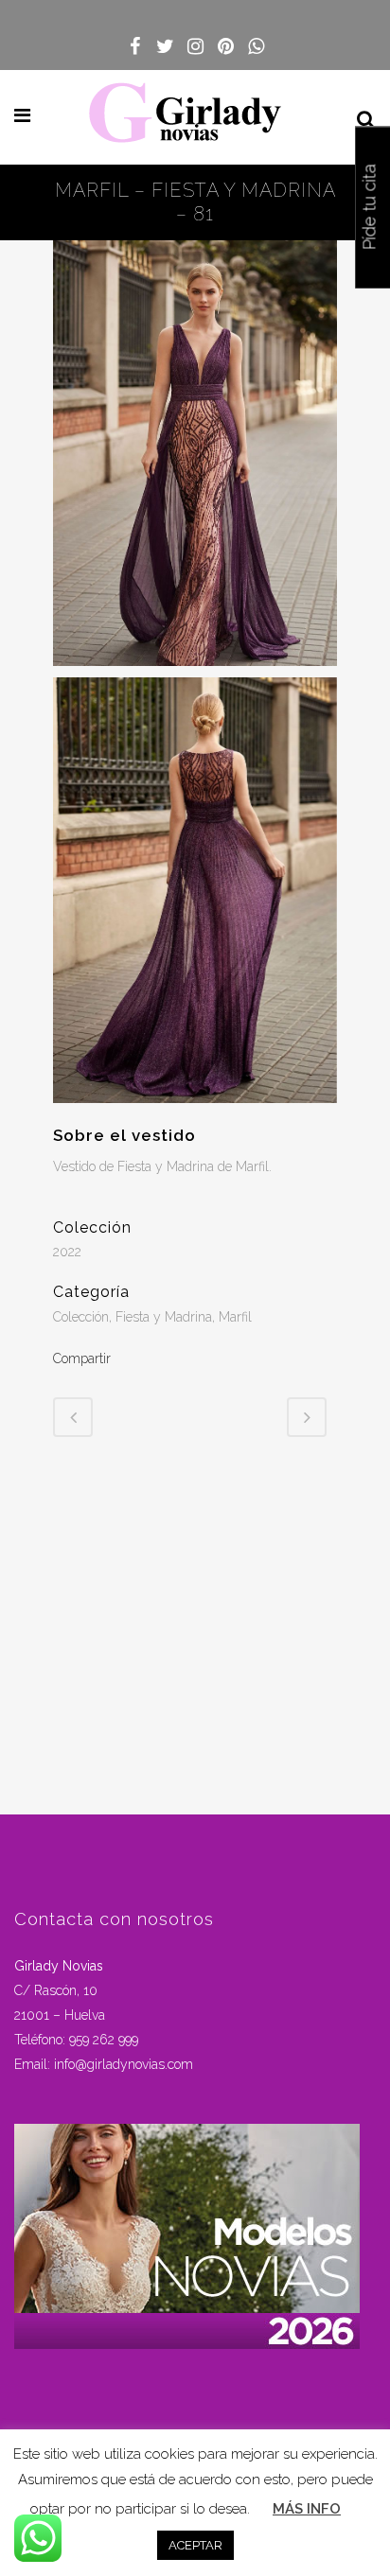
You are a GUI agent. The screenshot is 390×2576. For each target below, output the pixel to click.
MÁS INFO (307, 2509)
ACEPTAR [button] (195, 2545)
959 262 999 (104, 2040)
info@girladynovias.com (124, 2064)
